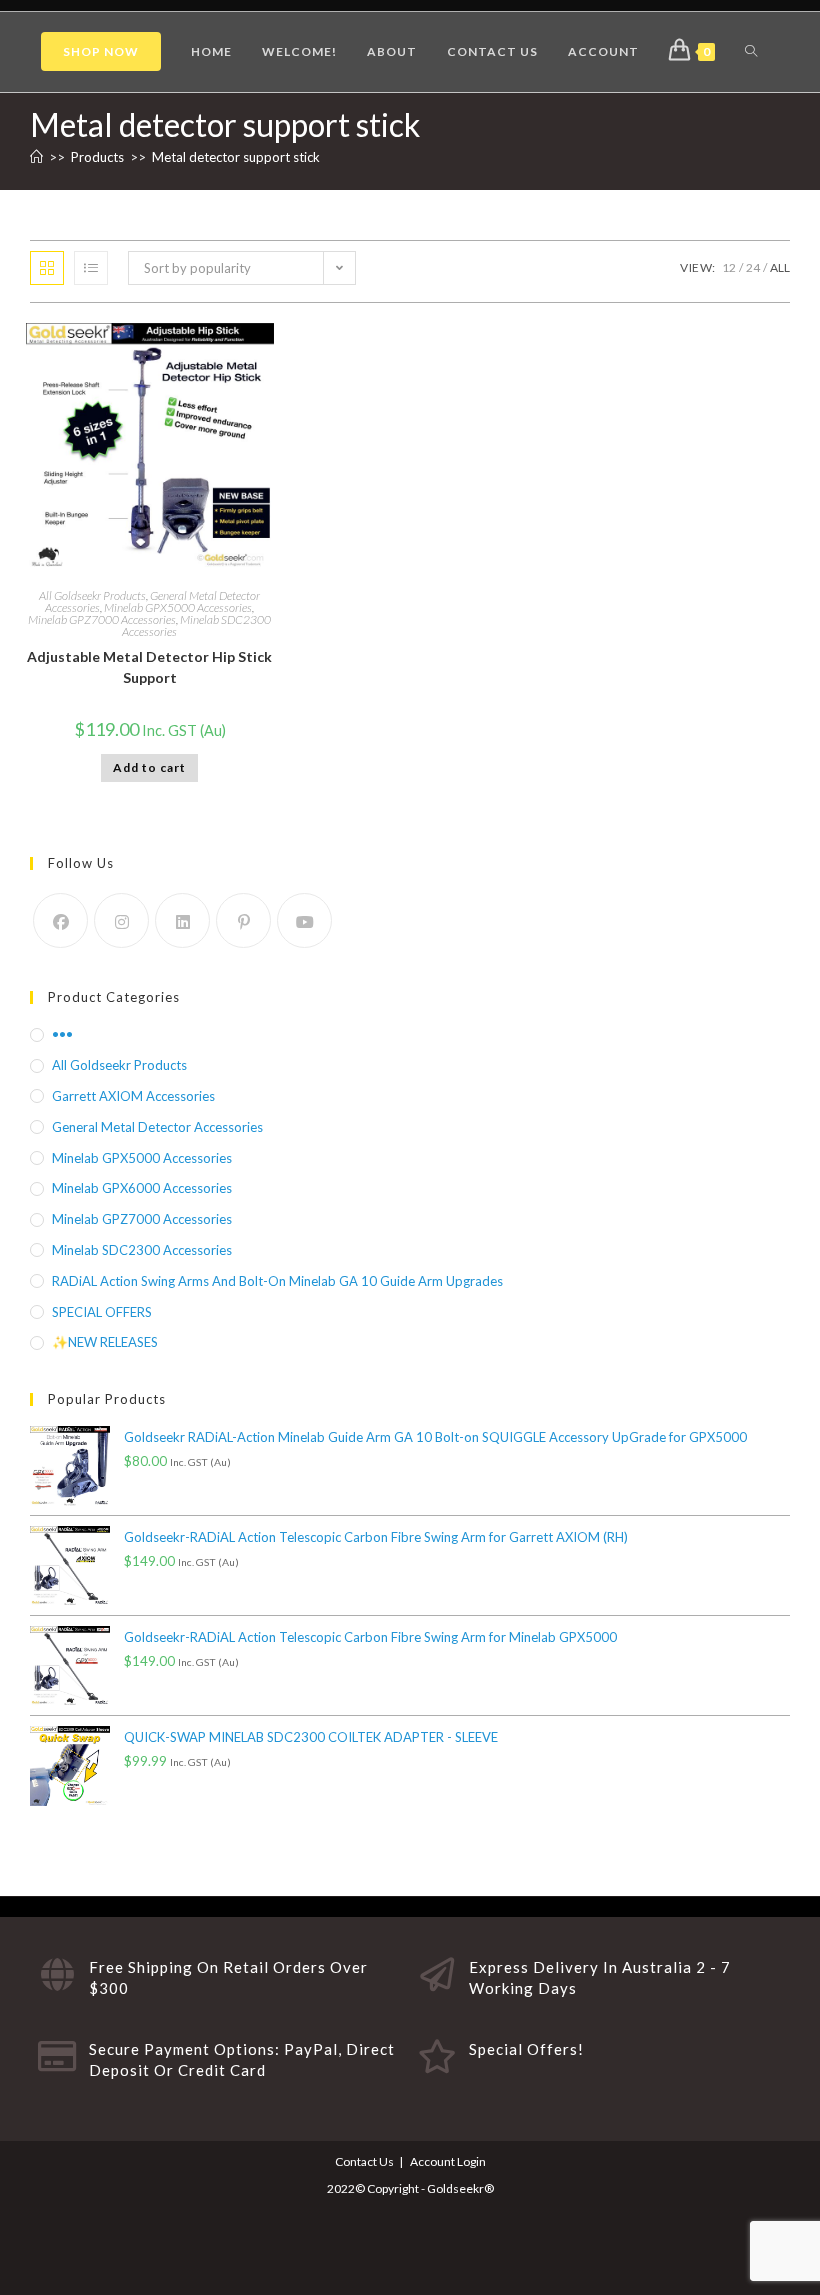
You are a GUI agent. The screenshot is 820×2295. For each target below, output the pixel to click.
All (780, 267)
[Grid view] (47, 268)
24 (753, 267)
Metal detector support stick (236, 157)
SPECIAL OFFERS (102, 1312)
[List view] (91, 268)
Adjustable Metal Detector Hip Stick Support (149, 667)
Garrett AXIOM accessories (133, 1096)
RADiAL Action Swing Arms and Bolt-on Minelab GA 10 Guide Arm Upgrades (277, 1281)
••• (62, 1034)
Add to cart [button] (149, 767)
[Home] (36, 157)
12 (729, 267)
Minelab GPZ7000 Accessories (102, 619)
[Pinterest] (243, 920)
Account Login (448, 2161)
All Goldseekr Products (92, 595)
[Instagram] (121, 920)
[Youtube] (304, 920)
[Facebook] (60, 920)
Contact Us (364, 2161)
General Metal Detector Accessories (157, 1127)
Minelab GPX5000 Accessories (178, 607)
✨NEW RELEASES (105, 1342)
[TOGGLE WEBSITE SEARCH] (751, 52)
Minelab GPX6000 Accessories (142, 1188)
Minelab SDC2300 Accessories (196, 625)
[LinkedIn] (182, 920)
